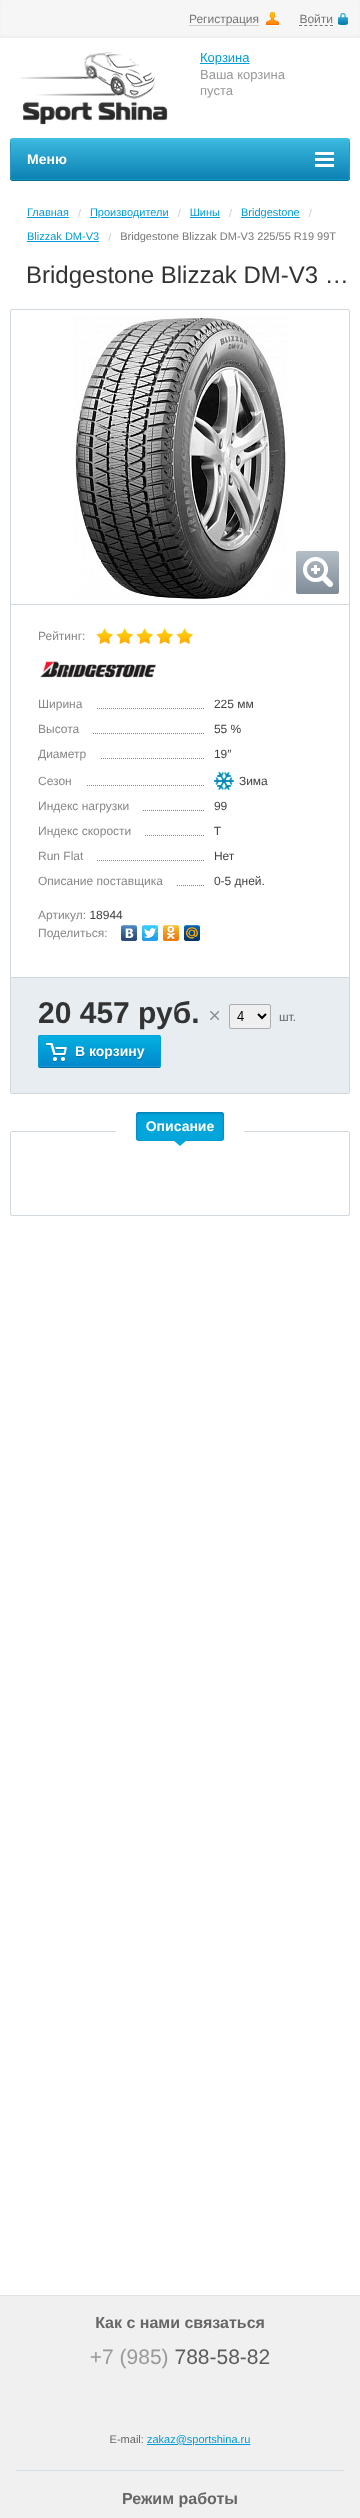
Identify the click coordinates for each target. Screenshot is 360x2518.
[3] (145, 637)
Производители (129, 213)
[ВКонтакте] (129, 933)
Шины (205, 213)
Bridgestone (270, 213)
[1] (105, 637)
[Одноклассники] (171, 933)
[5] (185, 637)
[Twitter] (150, 933)
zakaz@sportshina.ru (199, 2440)
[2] (125, 637)
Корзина (225, 57)
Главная (48, 213)
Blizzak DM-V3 (63, 237)
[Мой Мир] (192, 933)
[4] (165, 637)
